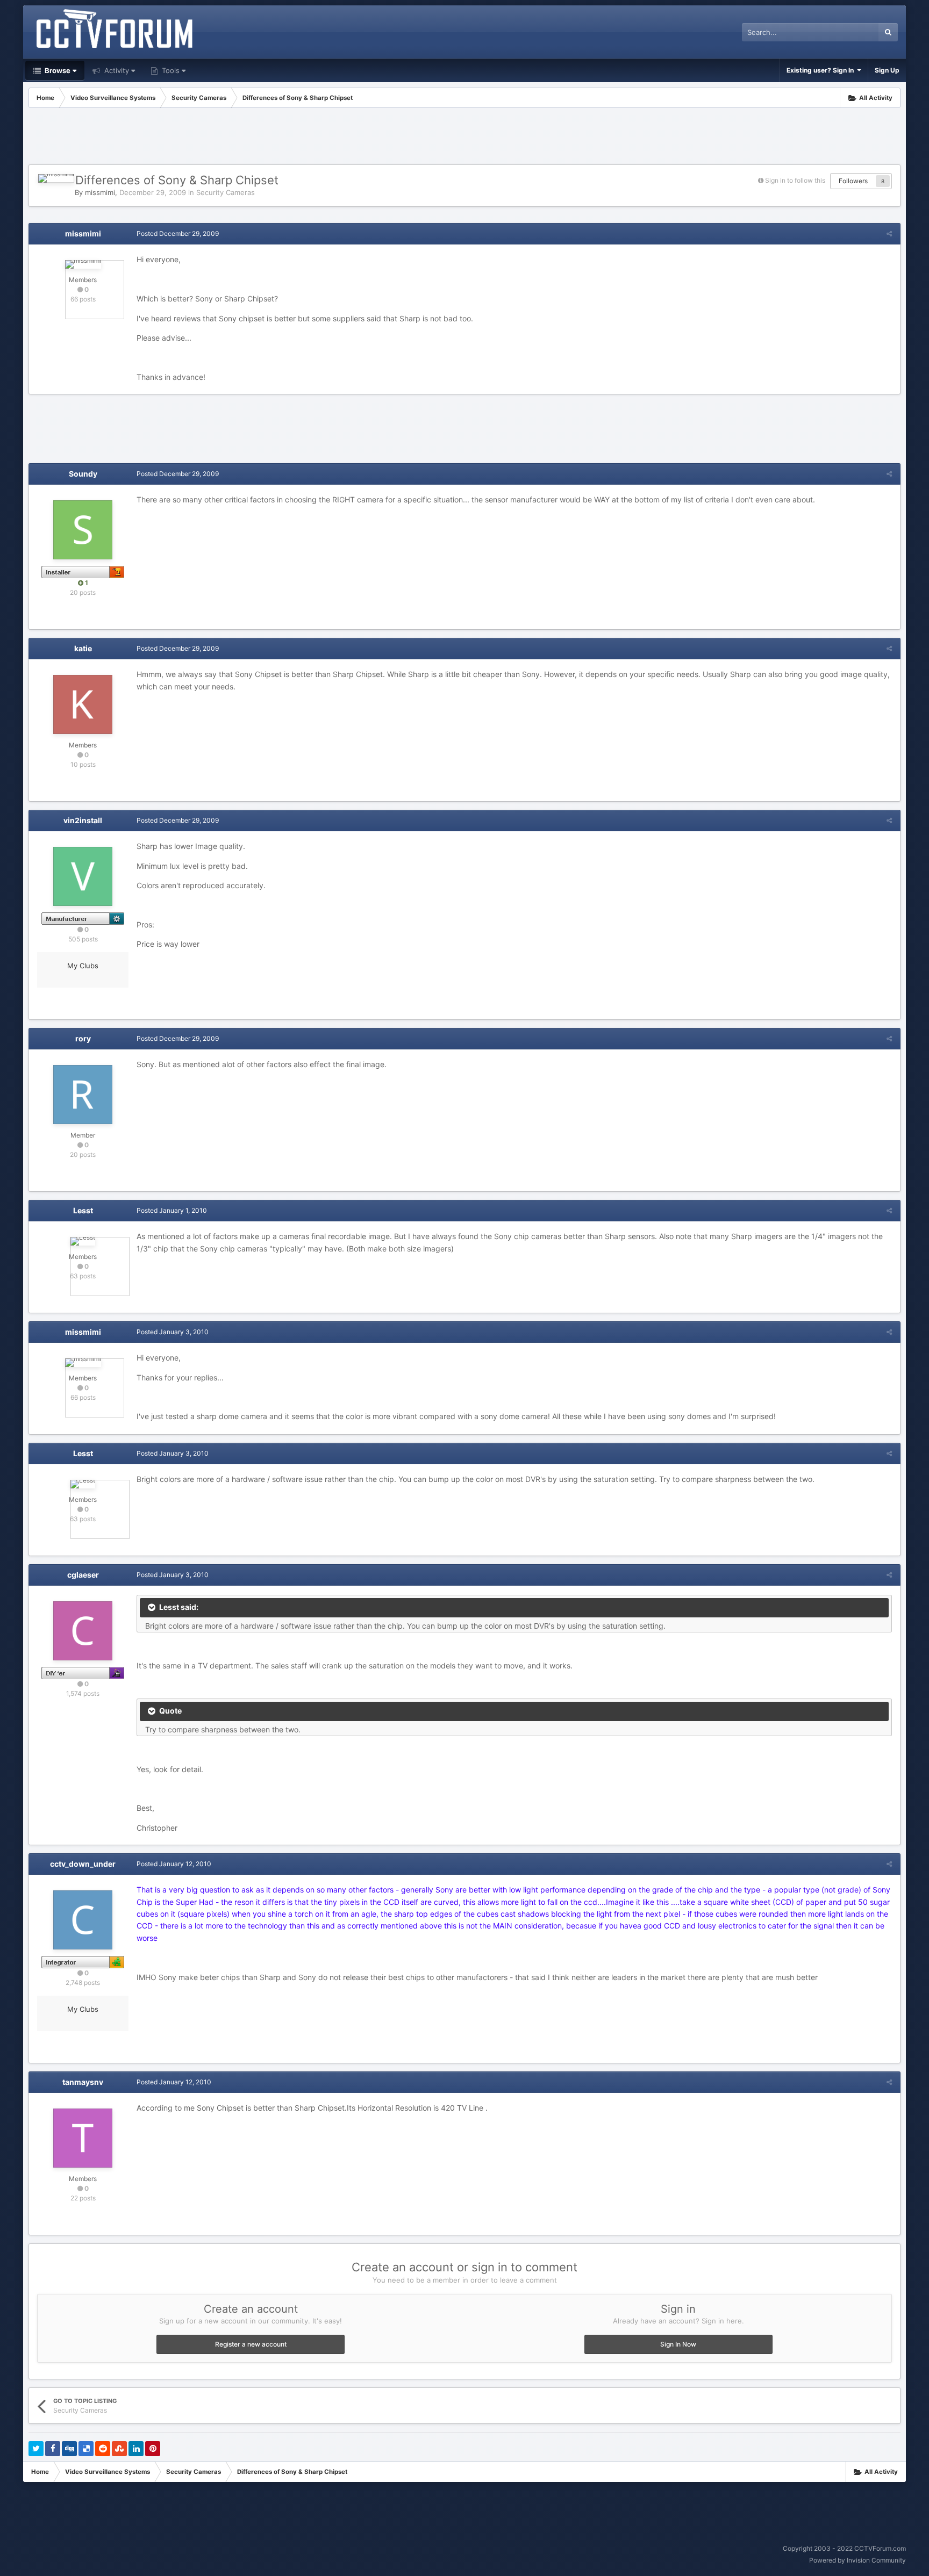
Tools (170, 70)
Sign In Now (678, 2344)
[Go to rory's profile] (83, 1095)
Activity (116, 70)
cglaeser (83, 1575)
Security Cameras (226, 192)
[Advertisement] (464, 138)
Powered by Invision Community (857, 2560)
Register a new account (251, 2344)
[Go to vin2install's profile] (83, 876)
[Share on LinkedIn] (136, 2449)
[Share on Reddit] (103, 2449)
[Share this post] (889, 233)
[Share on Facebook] (53, 2449)
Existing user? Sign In (822, 70)
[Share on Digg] (69, 2449)
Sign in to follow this (795, 180)
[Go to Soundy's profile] (83, 530)
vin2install (83, 820)
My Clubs (83, 966)
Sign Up (887, 70)
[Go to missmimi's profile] (56, 178)
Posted (178, 233)
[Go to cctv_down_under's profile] (83, 1920)
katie (83, 648)
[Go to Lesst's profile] (83, 1241)
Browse (57, 70)
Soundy (83, 474)
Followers (853, 181)
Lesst (83, 1210)
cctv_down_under (83, 1864)
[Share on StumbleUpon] (119, 2449)
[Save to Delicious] (86, 2449)
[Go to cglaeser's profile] (83, 1631)
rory (83, 1038)
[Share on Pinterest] (153, 2449)
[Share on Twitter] (36, 2449)
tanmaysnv (83, 2082)
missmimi (100, 192)
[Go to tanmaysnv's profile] (83, 2138)
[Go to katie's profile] (83, 704)
